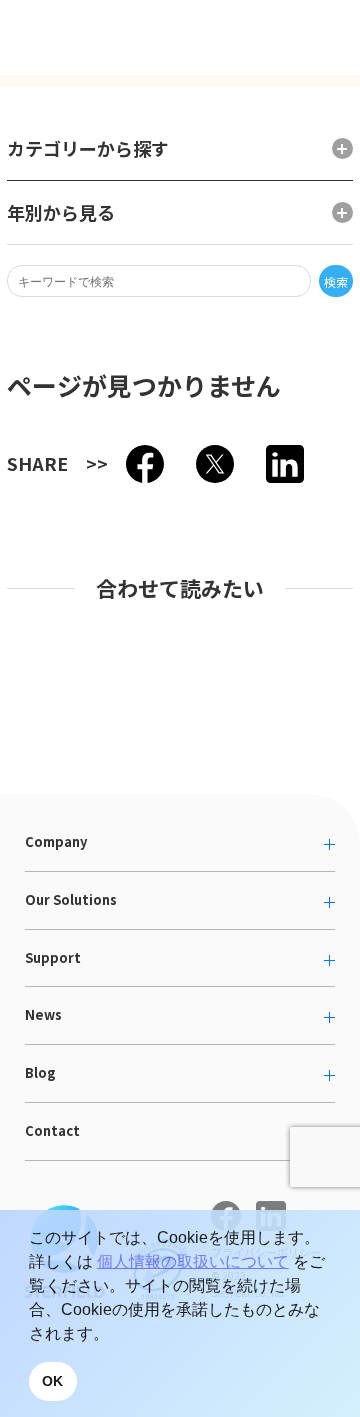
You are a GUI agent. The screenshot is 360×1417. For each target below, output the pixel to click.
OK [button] (52, 1381)
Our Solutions (71, 899)
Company (56, 841)
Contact (52, 1130)
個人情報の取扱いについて (193, 1261)
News (43, 1014)
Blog (40, 1072)
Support (53, 957)
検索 (336, 281)
